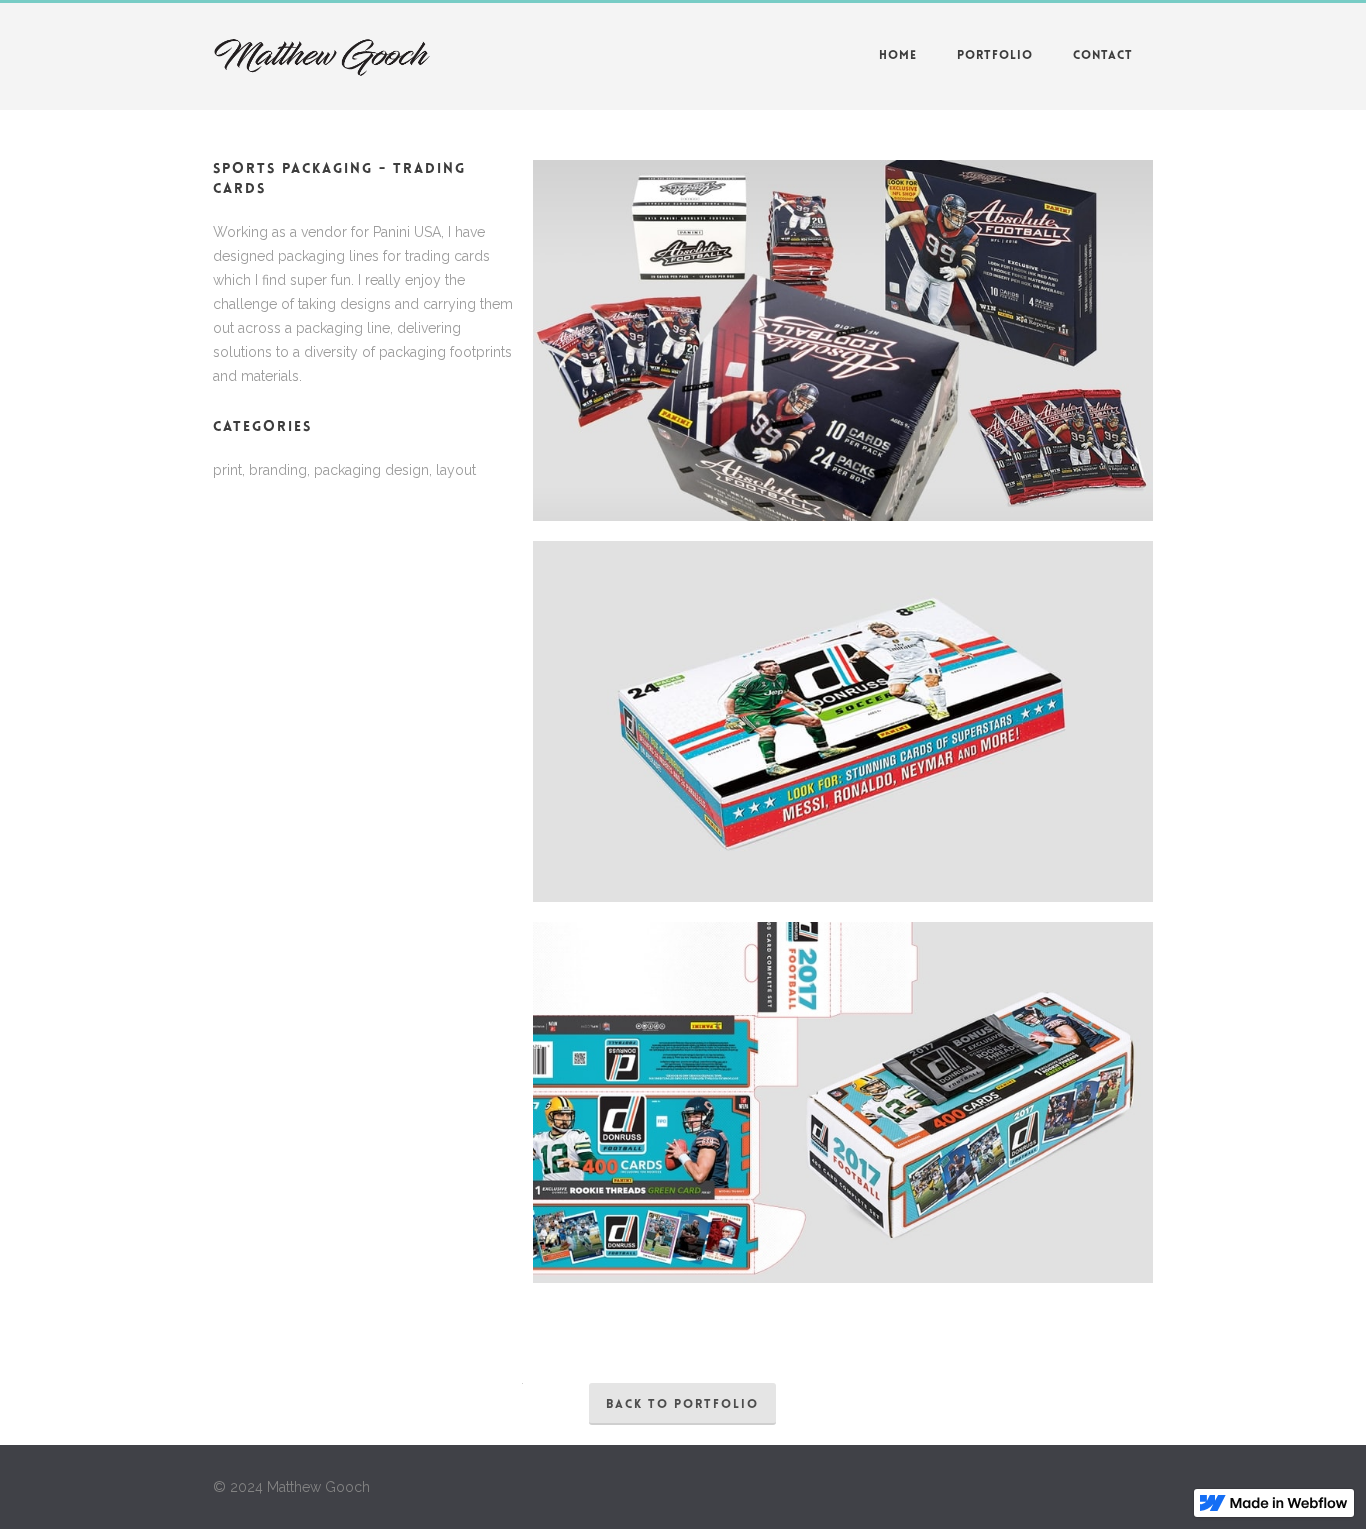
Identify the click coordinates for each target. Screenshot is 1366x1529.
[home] (321, 58)
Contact (1103, 56)
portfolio (995, 56)
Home (898, 56)
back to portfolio (682, 1405)
